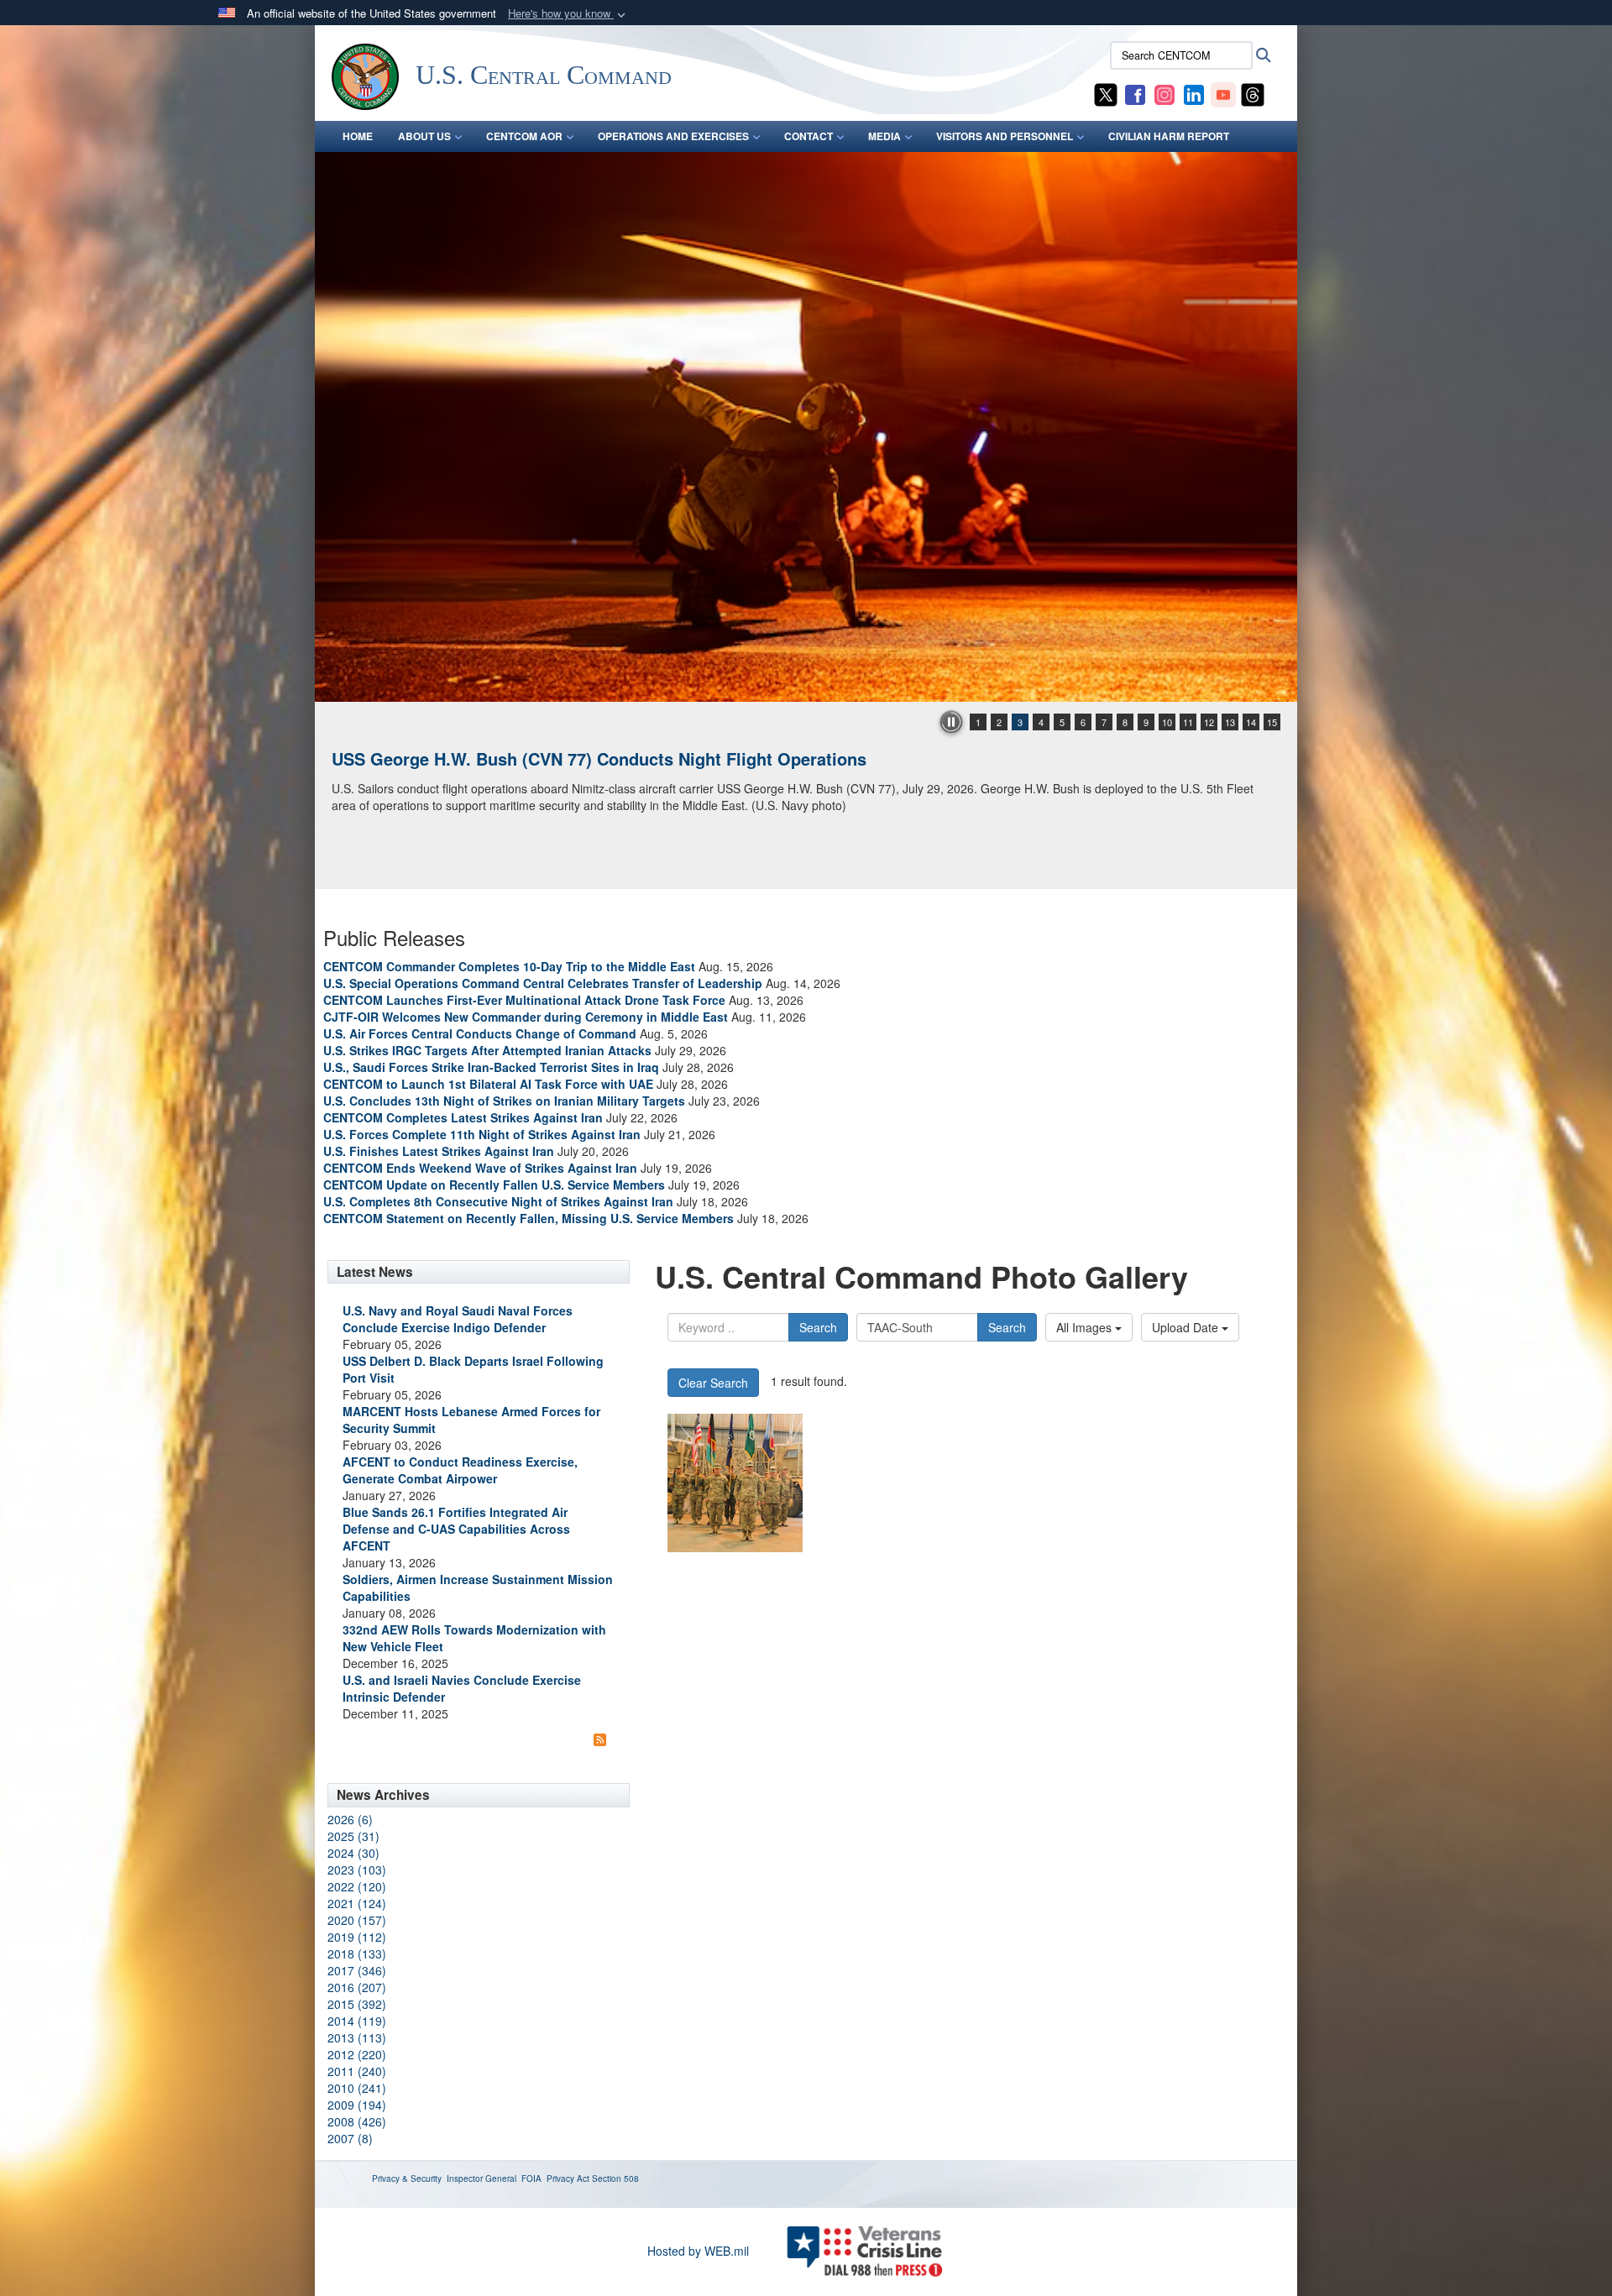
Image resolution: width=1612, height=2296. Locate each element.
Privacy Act (568, 2178)
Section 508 (615, 2178)
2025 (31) (353, 1836)
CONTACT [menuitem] (809, 136)
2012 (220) (357, 2054)
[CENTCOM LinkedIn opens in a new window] (1194, 93)
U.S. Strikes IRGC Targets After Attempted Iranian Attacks (487, 1050)
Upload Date (1187, 1327)
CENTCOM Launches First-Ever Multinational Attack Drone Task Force (524, 1000)
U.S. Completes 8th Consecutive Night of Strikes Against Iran (498, 1201)
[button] (568, 14)
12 (1209, 722)
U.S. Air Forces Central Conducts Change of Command (480, 1033)
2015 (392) (357, 2004)
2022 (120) (357, 1886)
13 (1230, 722)
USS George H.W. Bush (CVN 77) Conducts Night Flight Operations (599, 758)
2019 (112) (357, 1937)
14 (1251, 722)
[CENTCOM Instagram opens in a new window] (1165, 93)
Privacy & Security (407, 2178)
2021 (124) (357, 1903)
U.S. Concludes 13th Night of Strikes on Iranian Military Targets (504, 1101)
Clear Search (713, 1383)
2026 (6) (350, 1819)
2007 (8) (350, 2138)
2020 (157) (357, 1920)
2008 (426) (357, 2121)
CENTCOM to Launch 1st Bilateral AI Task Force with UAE (488, 1084)
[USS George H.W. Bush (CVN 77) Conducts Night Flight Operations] (806, 427)
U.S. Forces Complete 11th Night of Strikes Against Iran (482, 1134)
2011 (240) (357, 2071)
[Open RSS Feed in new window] (600, 1739)
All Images (1086, 1327)
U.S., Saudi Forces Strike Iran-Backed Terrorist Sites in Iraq (491, 1067)
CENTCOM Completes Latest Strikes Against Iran (463, 1117)
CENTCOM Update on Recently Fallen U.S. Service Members (494, 1185)
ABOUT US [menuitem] (424, 136)
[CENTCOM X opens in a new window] (1106, 93)
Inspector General (482, 2178)
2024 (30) (353, 1853)
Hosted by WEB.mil (698, 2251)
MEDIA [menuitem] (885, 136)
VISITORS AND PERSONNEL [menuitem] (1005, 136)
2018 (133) (357, 1953)
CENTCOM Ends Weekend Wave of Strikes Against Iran (480, 1168)
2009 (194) (357, 2105)
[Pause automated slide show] (951, 722)
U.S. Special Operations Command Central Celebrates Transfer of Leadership (543, 983)
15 (1272, 722)
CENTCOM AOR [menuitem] (524, 136)
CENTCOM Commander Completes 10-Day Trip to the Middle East (509, 966)
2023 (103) (357, 1870)
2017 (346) (357, 1970)
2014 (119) (357, 2021)
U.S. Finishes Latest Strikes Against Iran (439, 1151)
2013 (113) (357, 2037)
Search (818, 1327)
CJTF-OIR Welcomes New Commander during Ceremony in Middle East (526, 1017)
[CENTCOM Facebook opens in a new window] (1135, 93)
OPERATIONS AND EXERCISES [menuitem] (673, 136)
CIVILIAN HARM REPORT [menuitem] (1169, 136)
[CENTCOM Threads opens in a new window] (1253, 93)
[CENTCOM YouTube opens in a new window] (1223, 93)
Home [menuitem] (358, 136)
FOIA (531, 2178)
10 (1167, 722)
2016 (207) (357, 1987)
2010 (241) (357, 2088)
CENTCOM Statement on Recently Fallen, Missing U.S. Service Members (529, 1218)
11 (1188, 722)
